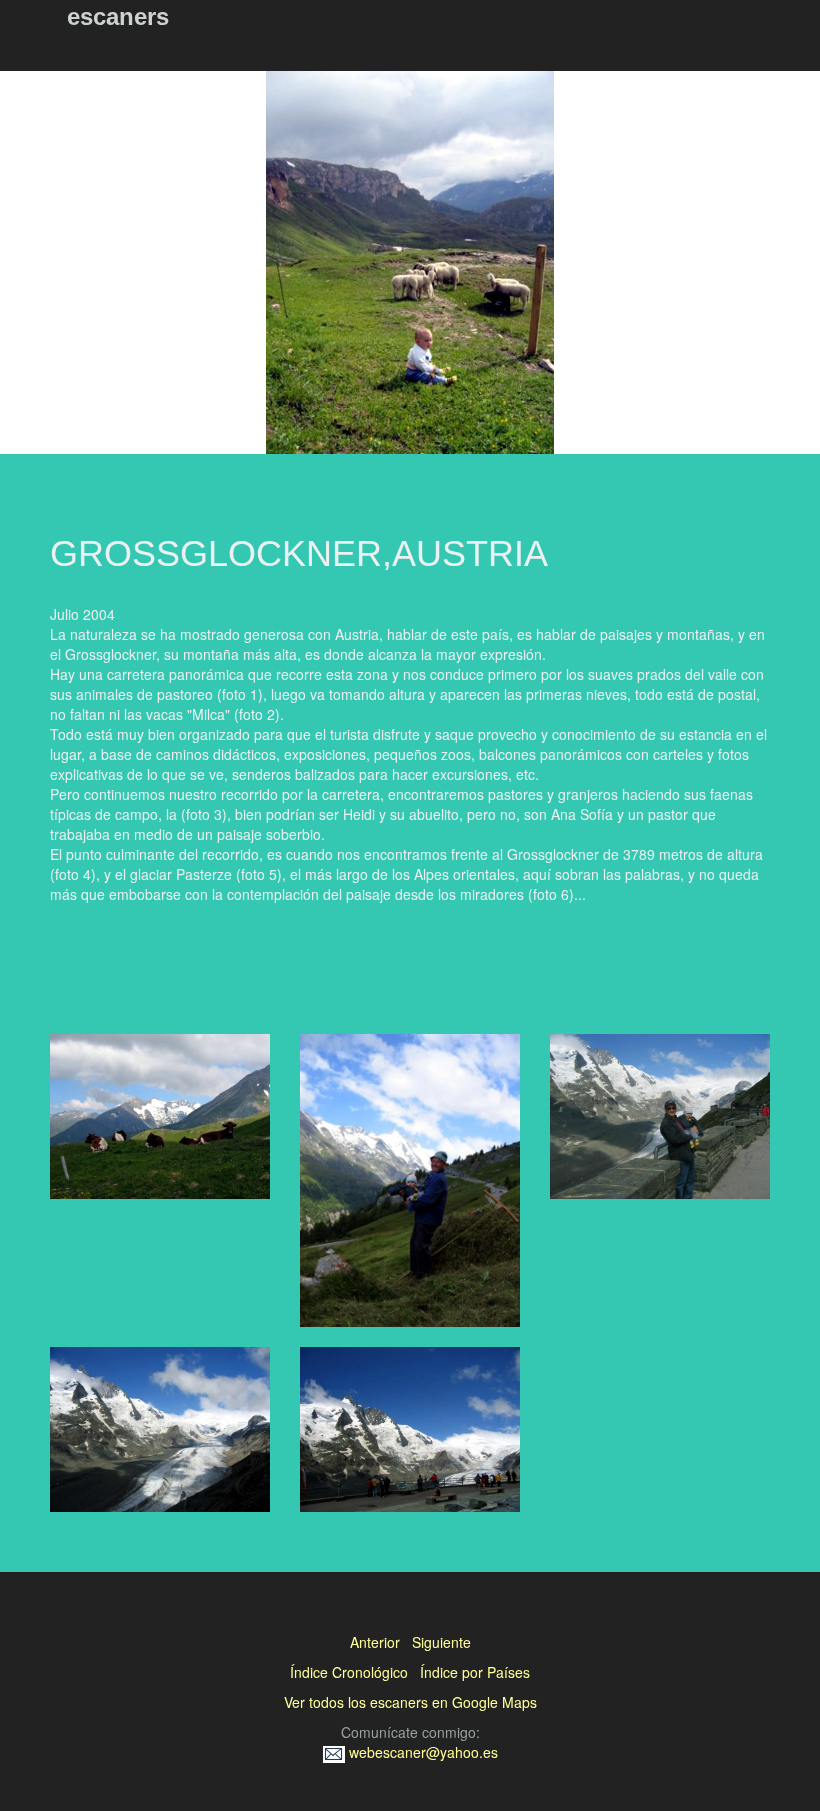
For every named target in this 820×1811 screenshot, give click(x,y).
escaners (118, 16)
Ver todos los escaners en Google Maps (410, 1702)
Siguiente (441, 1642)
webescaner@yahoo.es (421, 1752)
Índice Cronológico (349, 1672)
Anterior (375, 1642)
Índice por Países (475, 1672)
